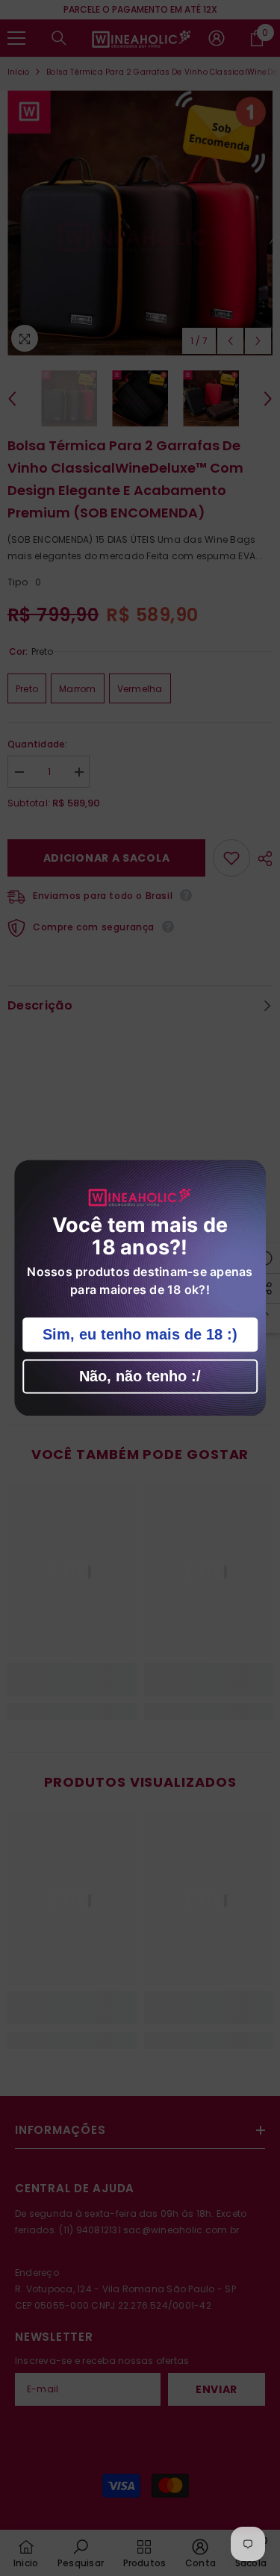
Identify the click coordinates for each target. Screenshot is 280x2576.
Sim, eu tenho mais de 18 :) (140, 1335)
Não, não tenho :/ (140, 1377)
